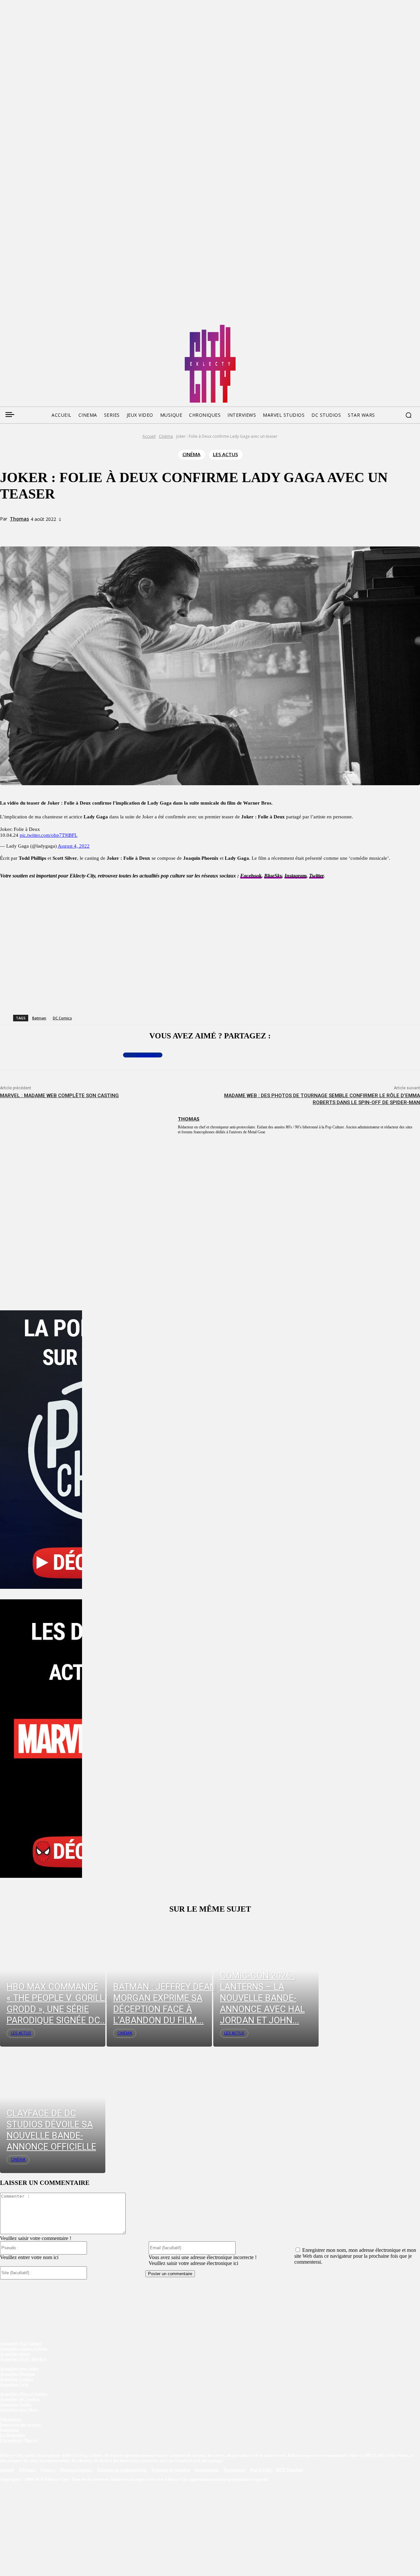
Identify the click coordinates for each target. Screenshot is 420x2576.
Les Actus (225, 454)
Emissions (9, 2430)
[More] (137, 531)
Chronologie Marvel (19, 2440)
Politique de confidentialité (122, 2470)
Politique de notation (171, 2470)
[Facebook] (5, 327)
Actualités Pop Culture (21, 2343)
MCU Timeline (289, 2470)
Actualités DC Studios (20, 2399)
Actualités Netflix (16, 2404)
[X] (89, 531)
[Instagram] (42, 327)
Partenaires (235, 2470)
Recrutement (207, 2470)
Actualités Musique (18, 2374)
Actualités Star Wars (19, 2410)
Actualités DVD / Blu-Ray (23, 2359)
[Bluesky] (30, 327)
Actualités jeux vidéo (19, 2369)
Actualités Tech (14, 2384)
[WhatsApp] (113, 531)
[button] (409, 415)
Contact (48, 2470)
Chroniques (11, 2419)
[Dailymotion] (54, 327)
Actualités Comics (17, 2379)
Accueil (149, 436)
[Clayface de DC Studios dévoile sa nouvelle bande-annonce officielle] (53, 2110)
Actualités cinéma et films (24, 2349)
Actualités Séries (15, 2354)
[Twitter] (17, 327)
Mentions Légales (76, 2470)
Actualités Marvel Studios (24, 2394)
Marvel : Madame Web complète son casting (59, 1096)
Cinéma (166, 436)
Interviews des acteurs (20, 2424)
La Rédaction (12, 2435)
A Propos (28, 2470)
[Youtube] (67, 327)
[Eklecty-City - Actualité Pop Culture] (210, 364)
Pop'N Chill (261, 2470)
